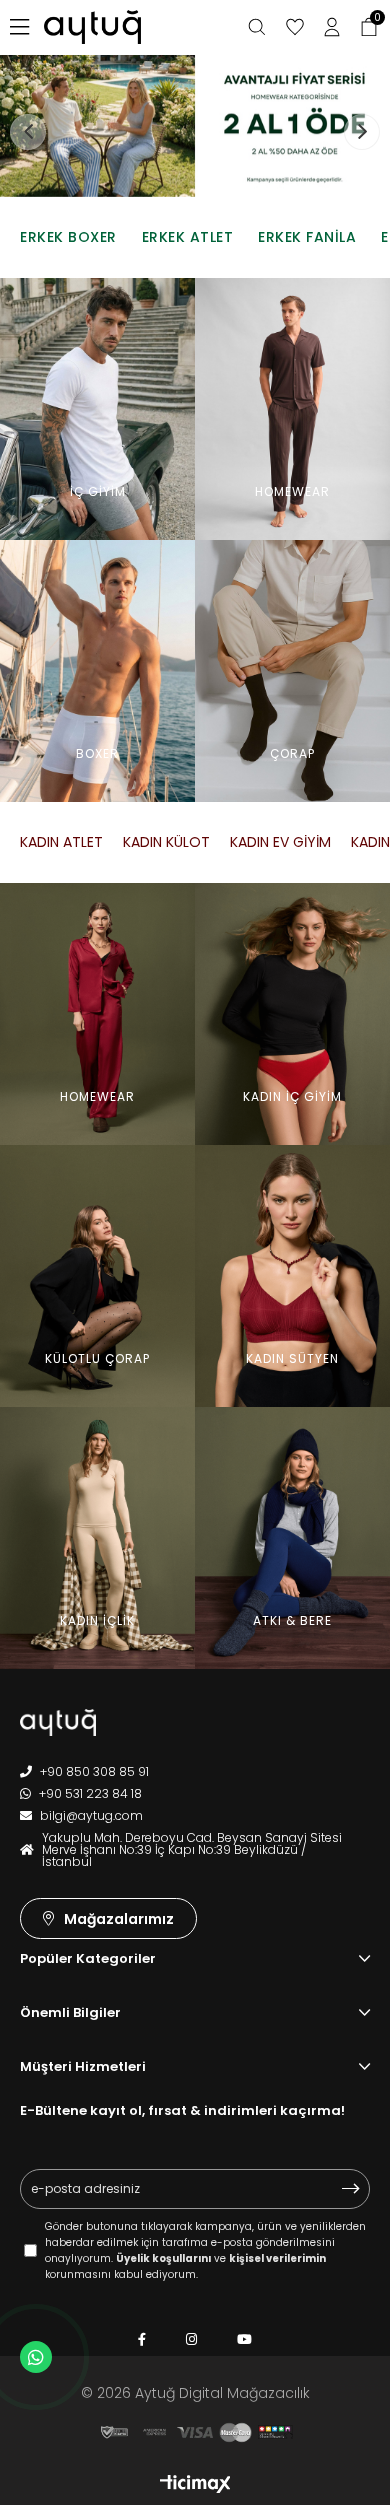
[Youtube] (244, 2339)
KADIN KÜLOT (166, 842)
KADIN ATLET (61, 842)
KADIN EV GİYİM (280, 842)
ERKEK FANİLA (307, 237)
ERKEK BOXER (68, 237)
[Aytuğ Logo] (120, 1722)
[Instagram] (191, 2339)
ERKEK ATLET (188, 237)
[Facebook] (142, 2339)
